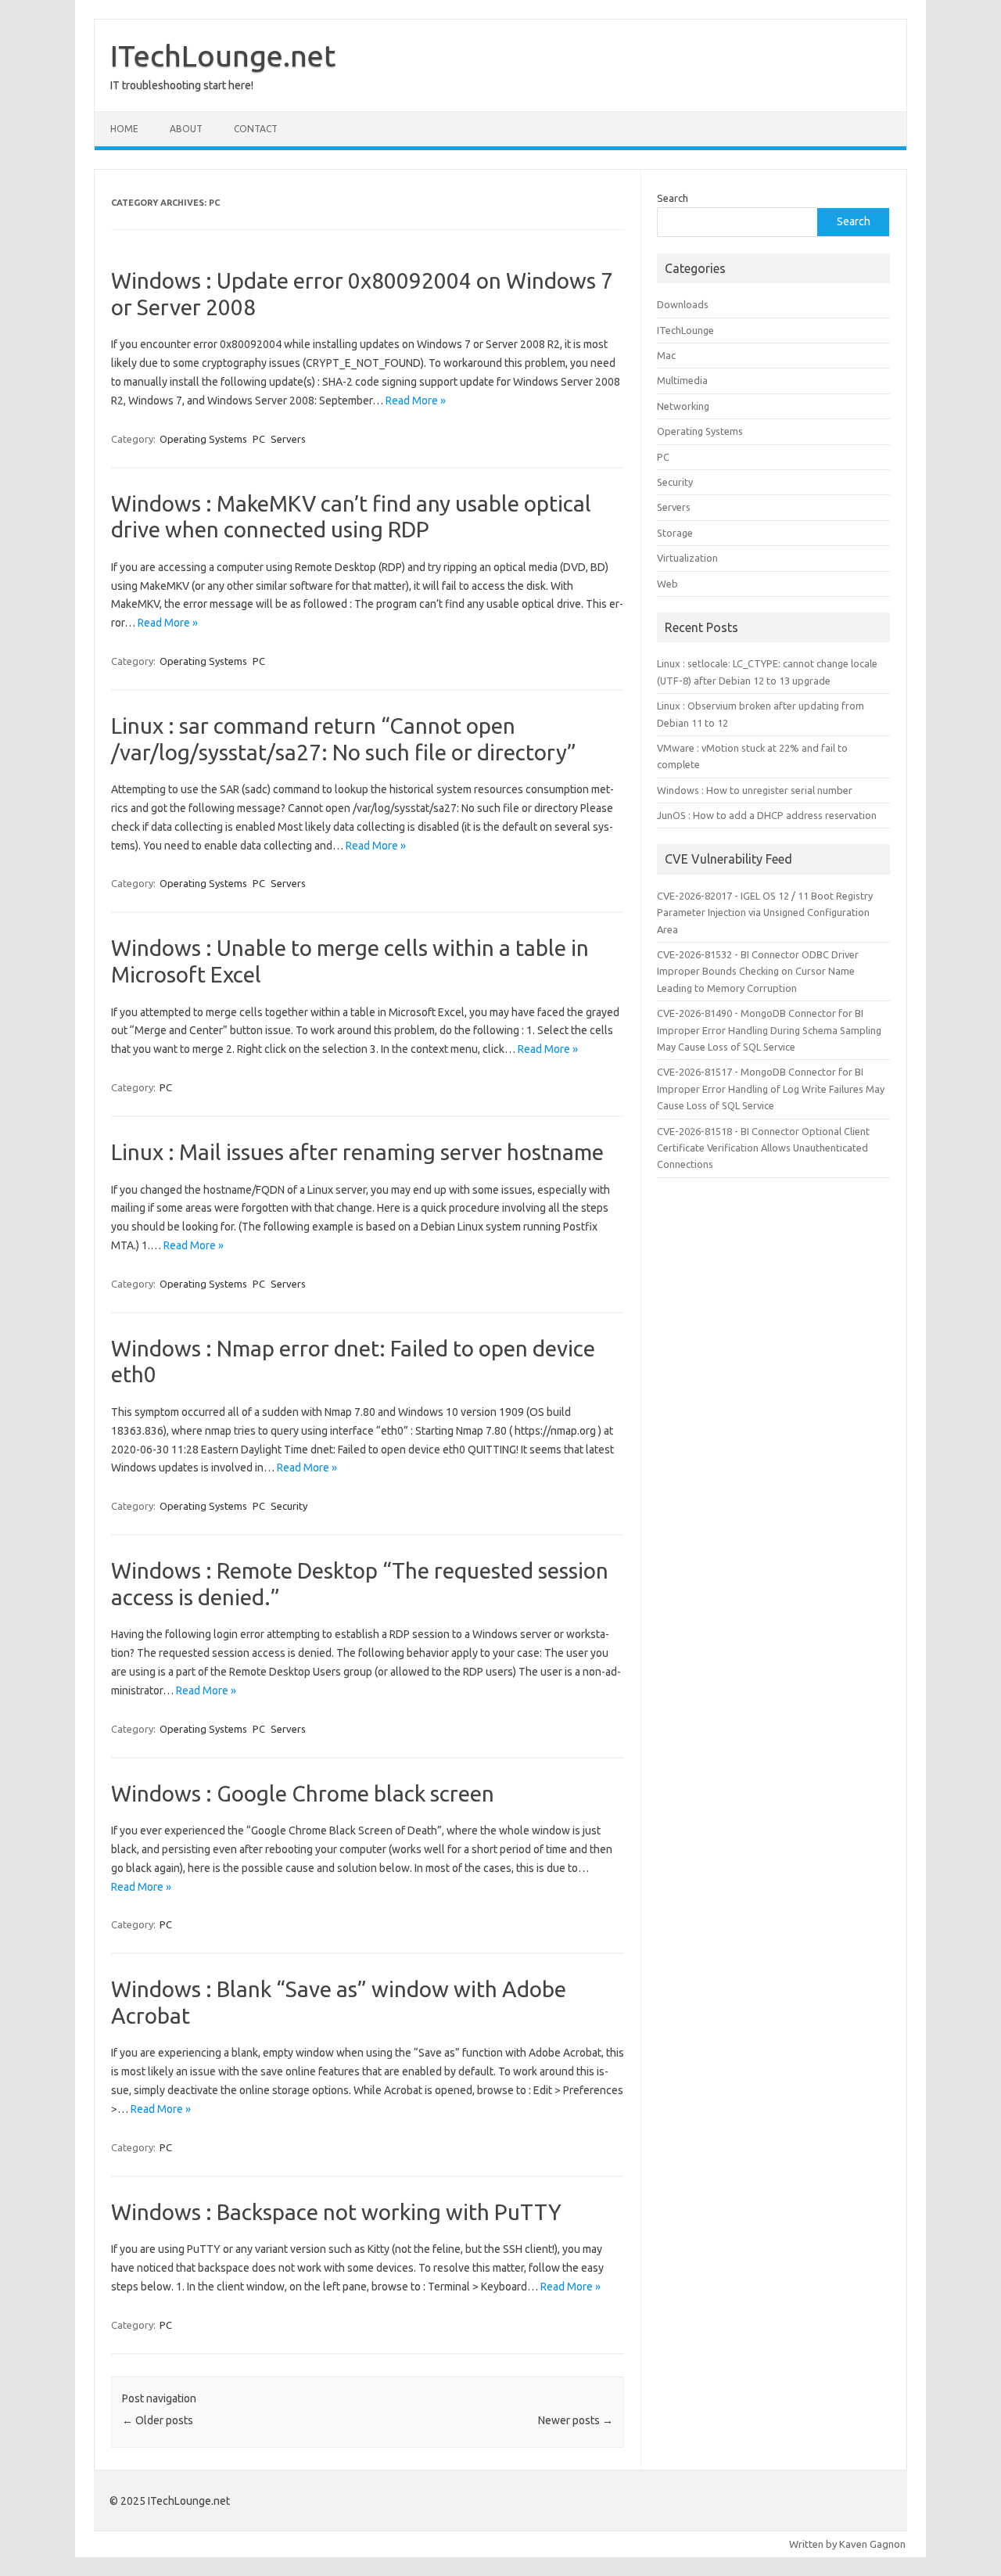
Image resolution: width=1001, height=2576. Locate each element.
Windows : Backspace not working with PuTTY (336, 2212)
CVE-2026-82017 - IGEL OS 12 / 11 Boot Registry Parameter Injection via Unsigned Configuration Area (765, 913)
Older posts (158, 2420)
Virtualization (687, 558)
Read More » (416, 401)
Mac (666, 355)
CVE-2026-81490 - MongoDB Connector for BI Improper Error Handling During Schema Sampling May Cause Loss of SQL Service (769, 1030)
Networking (683, 406)
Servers (288, 439)
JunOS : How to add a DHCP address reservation (767, 815)
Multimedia (682, 380)
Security (289, 1506)
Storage (675, 533)
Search (673, 198)
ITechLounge (685, 330)
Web (667, 584)
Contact (256, 129)
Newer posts (576, 2420)
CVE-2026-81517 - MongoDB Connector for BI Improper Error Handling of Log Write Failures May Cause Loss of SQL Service (771, 1089)
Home (124, 129)
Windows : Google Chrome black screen (303, 1793)
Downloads (683, 304)
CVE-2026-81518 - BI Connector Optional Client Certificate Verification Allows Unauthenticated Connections (763, 1148)
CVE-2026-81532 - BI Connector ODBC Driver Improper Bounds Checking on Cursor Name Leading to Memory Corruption (758, 971)
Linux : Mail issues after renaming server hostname (357, 1152)
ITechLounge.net (223, 56)
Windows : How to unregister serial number (755, 790)
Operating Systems (203, 439)
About (186, 129)
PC (259, 439)
